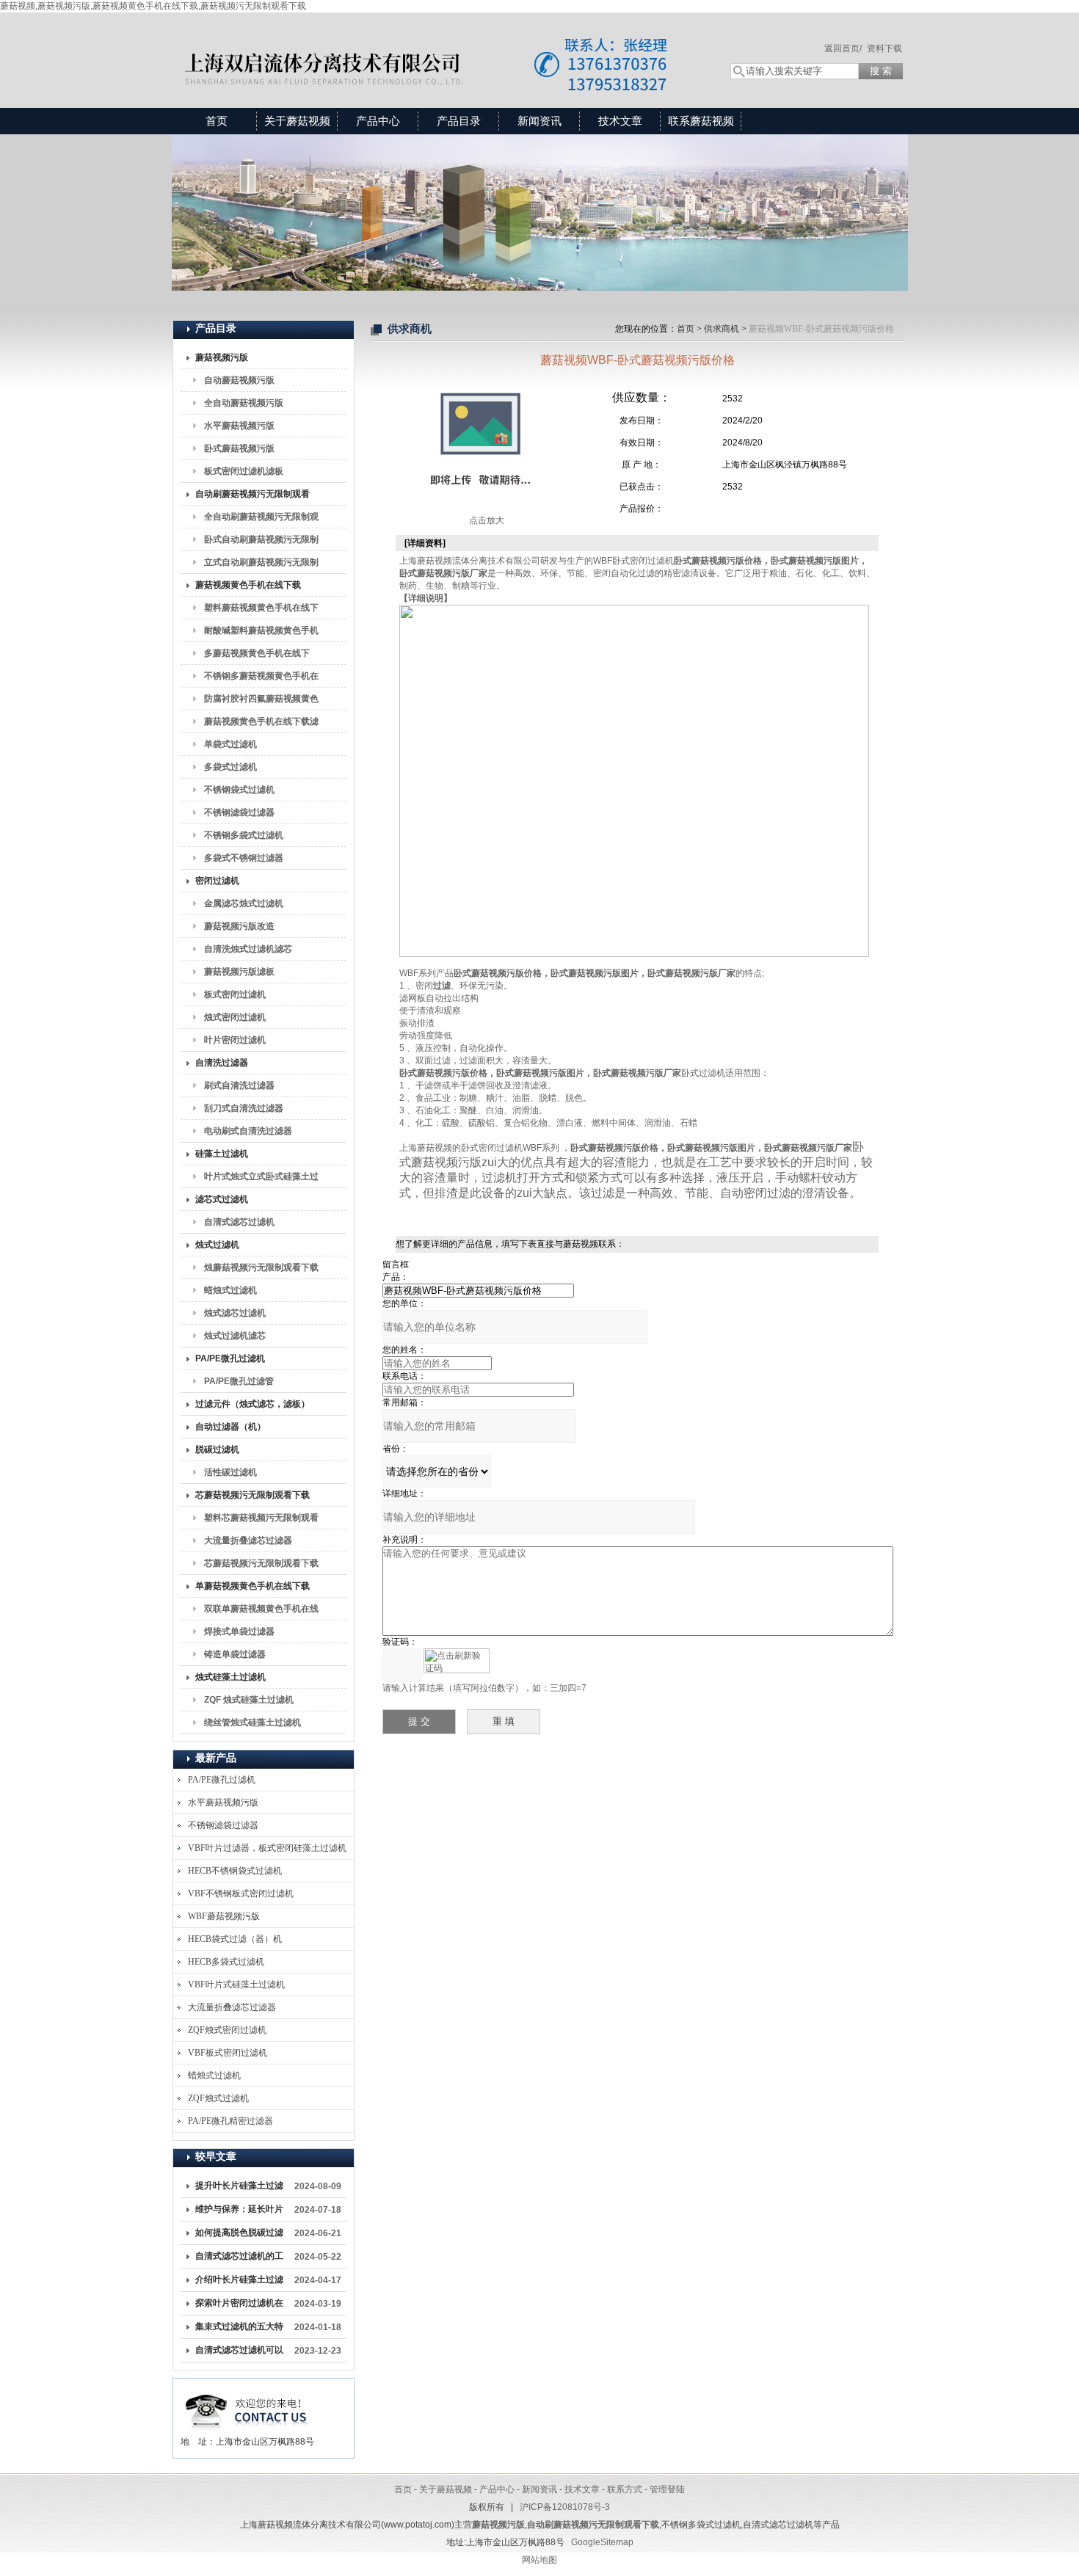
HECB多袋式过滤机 (226, 1962)
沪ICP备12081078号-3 (565, 2507)
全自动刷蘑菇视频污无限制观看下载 (261, 520)
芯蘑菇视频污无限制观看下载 (253, 1495)
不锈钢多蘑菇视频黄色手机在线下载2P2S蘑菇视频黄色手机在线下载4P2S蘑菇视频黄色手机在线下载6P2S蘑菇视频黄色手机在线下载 (261, 679)
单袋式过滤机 (230, 744)
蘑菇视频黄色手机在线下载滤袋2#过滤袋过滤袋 (261, 724)
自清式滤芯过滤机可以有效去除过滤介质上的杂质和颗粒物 (239, 2353)
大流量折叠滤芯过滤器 (248, 1540)
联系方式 (625, 2489)
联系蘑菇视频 (701, 121)
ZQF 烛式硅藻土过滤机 (249, 1700)
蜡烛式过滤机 (230, 1290)
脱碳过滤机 (217, 1449)
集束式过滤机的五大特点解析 (239, 2329)
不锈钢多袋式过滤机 (244, 835)
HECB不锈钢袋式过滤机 (235, 1871)
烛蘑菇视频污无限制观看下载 (261, 1267)
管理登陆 (667, 2489)
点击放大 (486, 520)
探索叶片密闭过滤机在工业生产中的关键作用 (239, 2306)
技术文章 (620, 121)
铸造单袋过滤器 (235, 1654)
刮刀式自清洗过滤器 (244, 1108)
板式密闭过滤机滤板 (244, 471)
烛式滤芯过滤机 (235, 1313)
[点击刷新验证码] (457, 1661)
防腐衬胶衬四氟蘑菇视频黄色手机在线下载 (261, 702)
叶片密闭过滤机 (235, 1040)
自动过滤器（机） (230, 1427)
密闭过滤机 (217, 881)
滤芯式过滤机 (222, 1199)
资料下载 (884, 48)
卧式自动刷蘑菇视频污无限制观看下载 (261, 542)
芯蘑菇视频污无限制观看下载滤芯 (261, 1566)
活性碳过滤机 (230, 1472)
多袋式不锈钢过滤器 (244, 858)
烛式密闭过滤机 (235, 1017)
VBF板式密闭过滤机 (228, 2053)
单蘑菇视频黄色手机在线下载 (253, 1586)
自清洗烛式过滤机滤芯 (248, 949)
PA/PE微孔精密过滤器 (230, 2121)
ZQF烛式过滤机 (218, 2098)
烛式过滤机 (217, 1245)
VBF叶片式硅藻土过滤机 (236, 1984)
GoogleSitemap (602, 2542)
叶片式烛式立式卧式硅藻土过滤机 (261, 1179)
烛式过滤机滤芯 (235, 1336)
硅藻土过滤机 (222, 1154)
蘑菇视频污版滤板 (239, 972)
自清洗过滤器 (222, 1063)
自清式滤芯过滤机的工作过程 (239, 2259)
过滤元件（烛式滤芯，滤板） (253, 1404)
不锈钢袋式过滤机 (239, 790)
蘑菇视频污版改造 (239, 926)
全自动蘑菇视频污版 (244, 403)
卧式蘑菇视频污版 (239, 448)
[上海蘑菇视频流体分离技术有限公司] (437, 46)
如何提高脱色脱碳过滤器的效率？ (239, 2235)
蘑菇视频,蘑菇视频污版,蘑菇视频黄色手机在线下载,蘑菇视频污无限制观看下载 (153, 6)
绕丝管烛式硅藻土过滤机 (253, 1722)
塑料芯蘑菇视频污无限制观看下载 (261, 1521)
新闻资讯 (539, 121)
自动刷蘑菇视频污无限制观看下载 (253, 497)
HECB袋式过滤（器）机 (235, 1939)
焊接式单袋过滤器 (239, 1631)
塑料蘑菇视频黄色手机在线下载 (261, 611)
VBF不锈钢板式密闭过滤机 (241, 1893)
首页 (217, 121)
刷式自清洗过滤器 (239, 1085)
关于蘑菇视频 (297, 121)
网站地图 (539, 2560)
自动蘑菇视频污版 (239, 380)
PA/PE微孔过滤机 (230, 1358)
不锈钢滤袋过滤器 (239, 812)
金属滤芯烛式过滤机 (244, 903)
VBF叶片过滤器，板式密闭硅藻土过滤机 (267, 1848)
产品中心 (378, 121)
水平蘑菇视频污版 (239, 426)
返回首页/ (843, 48)
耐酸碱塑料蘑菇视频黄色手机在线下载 (261, 633)
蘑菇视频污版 (222, 357)
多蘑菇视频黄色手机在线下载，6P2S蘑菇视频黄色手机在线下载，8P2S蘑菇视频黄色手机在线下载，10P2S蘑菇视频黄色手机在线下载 (262, 656)
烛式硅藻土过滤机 (230, 1677)
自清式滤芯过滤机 (239, 1222)
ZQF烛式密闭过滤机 (227, 2030)
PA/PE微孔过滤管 (239, 1381)
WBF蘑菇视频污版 (224, 1916)
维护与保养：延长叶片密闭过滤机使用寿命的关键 (239, 2212)
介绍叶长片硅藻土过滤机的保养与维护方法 (239, 2282)
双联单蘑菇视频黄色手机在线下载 (261, 1612)
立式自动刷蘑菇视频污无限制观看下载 (261, 565)
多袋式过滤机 (230, 767)
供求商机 (722, 329)
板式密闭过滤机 (235, 994)
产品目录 (459, 121)
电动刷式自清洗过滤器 (248, 1131)
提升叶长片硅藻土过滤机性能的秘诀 (239, 2188)
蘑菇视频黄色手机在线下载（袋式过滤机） (248, 588)
